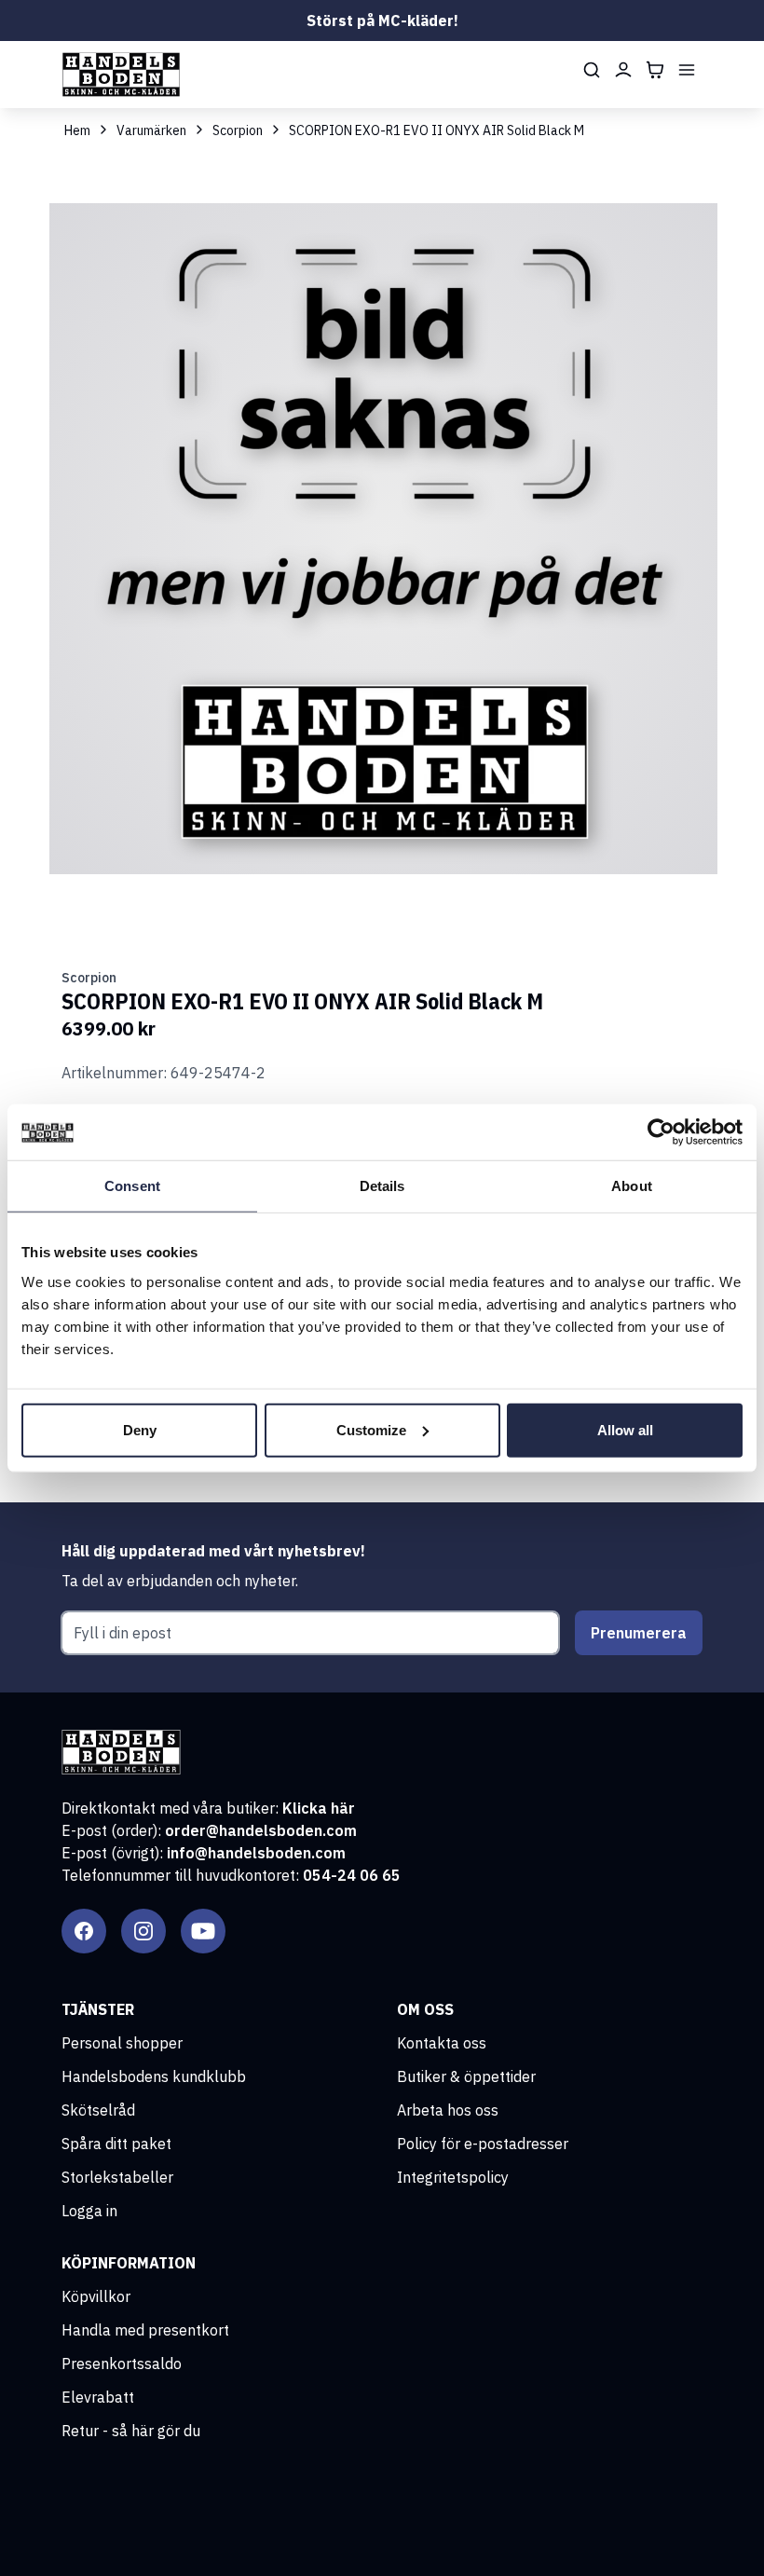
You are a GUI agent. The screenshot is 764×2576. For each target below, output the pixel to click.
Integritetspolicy (453, 2177)
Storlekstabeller (117, 2177)
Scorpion (238, 130)
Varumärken (151, 130)
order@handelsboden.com (261, 1830)
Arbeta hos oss (448, 2110)
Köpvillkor (96, 2296)
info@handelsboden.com (256, 1853)
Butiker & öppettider (466, 2076)
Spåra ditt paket (116, 2144)
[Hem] (121, 75)
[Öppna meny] (687, 70)
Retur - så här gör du (131, 2431)
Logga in (89, 2211)
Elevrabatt (98, 2397)
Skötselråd (98, 2110)
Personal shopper (122, 2043)
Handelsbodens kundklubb (154, 2076)
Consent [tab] (132, 1186)
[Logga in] (623, 70)
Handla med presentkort (145, 2330)
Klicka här (319, 1808)
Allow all (625, 1429)
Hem (77, 130)
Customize (371, 1429)
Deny (140, 1429)
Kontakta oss (442, 2043)
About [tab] (632, 1186)
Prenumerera (639, 1633)
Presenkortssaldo (122, 2364)
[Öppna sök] (592, 70)
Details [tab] (382, 1186)
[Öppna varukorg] (655, 70)
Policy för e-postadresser (483, 2144)
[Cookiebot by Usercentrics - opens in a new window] (661, 1132)
